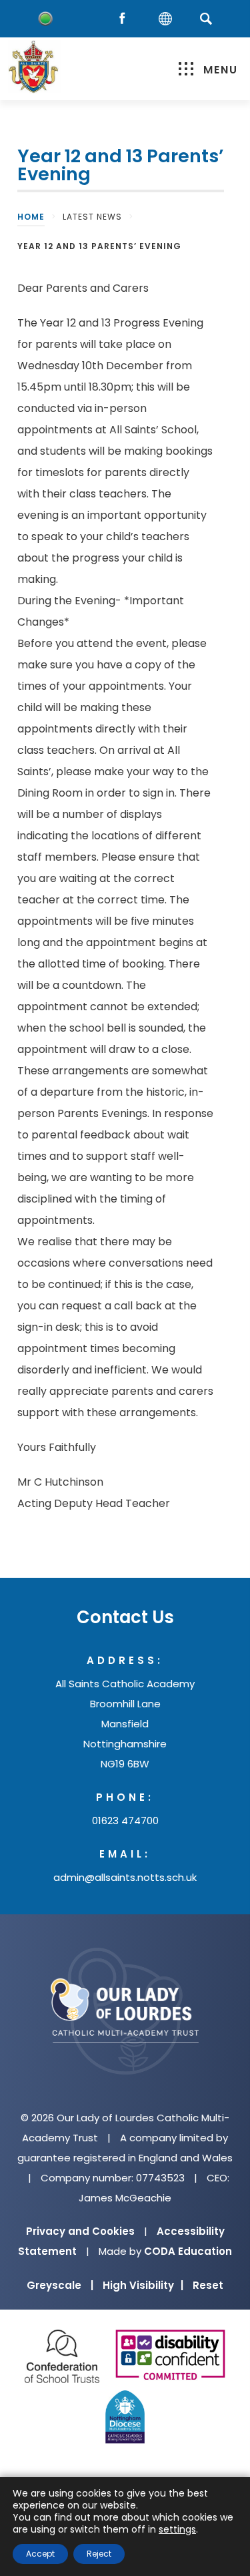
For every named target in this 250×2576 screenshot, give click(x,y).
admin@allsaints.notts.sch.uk (125, 1877)
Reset (208, 2285)
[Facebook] (125, 19)
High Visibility (143, 2285)
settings (177, 2529)
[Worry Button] (45, 19)
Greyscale (60, 2285)
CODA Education (188, 2251)
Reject (99, 2554)
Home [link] (31, 217)
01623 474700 (125, 1820)
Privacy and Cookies (80, 2231)
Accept (40, 2554)
